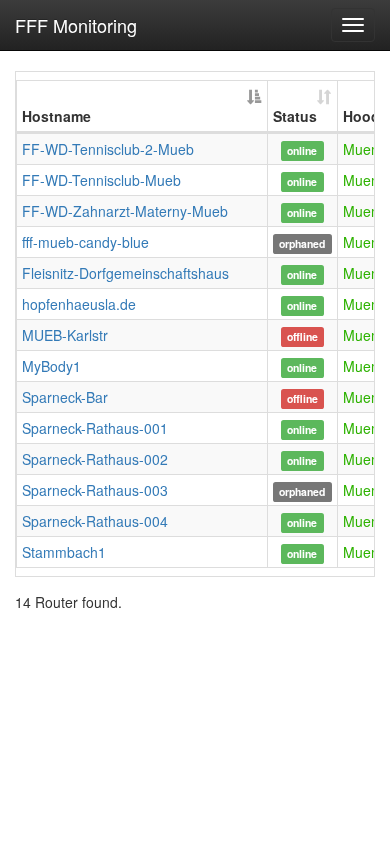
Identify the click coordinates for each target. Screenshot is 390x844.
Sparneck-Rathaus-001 (95, 428)
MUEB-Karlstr (65, 335)
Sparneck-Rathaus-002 (95, 459)
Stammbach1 (64, 552)
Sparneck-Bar (65, 397)
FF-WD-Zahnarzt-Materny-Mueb (125, 211)
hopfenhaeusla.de (79, 304)
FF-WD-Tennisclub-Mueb (101, 180)
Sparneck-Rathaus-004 (95, 521)
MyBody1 (51, 366)
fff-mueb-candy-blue (85, 242)
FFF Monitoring (76, 25)
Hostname (56, 116)
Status (295, 116)
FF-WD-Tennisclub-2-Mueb (108, 149)
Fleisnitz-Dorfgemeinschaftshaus (125, 273)
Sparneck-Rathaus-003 (95, 490)
